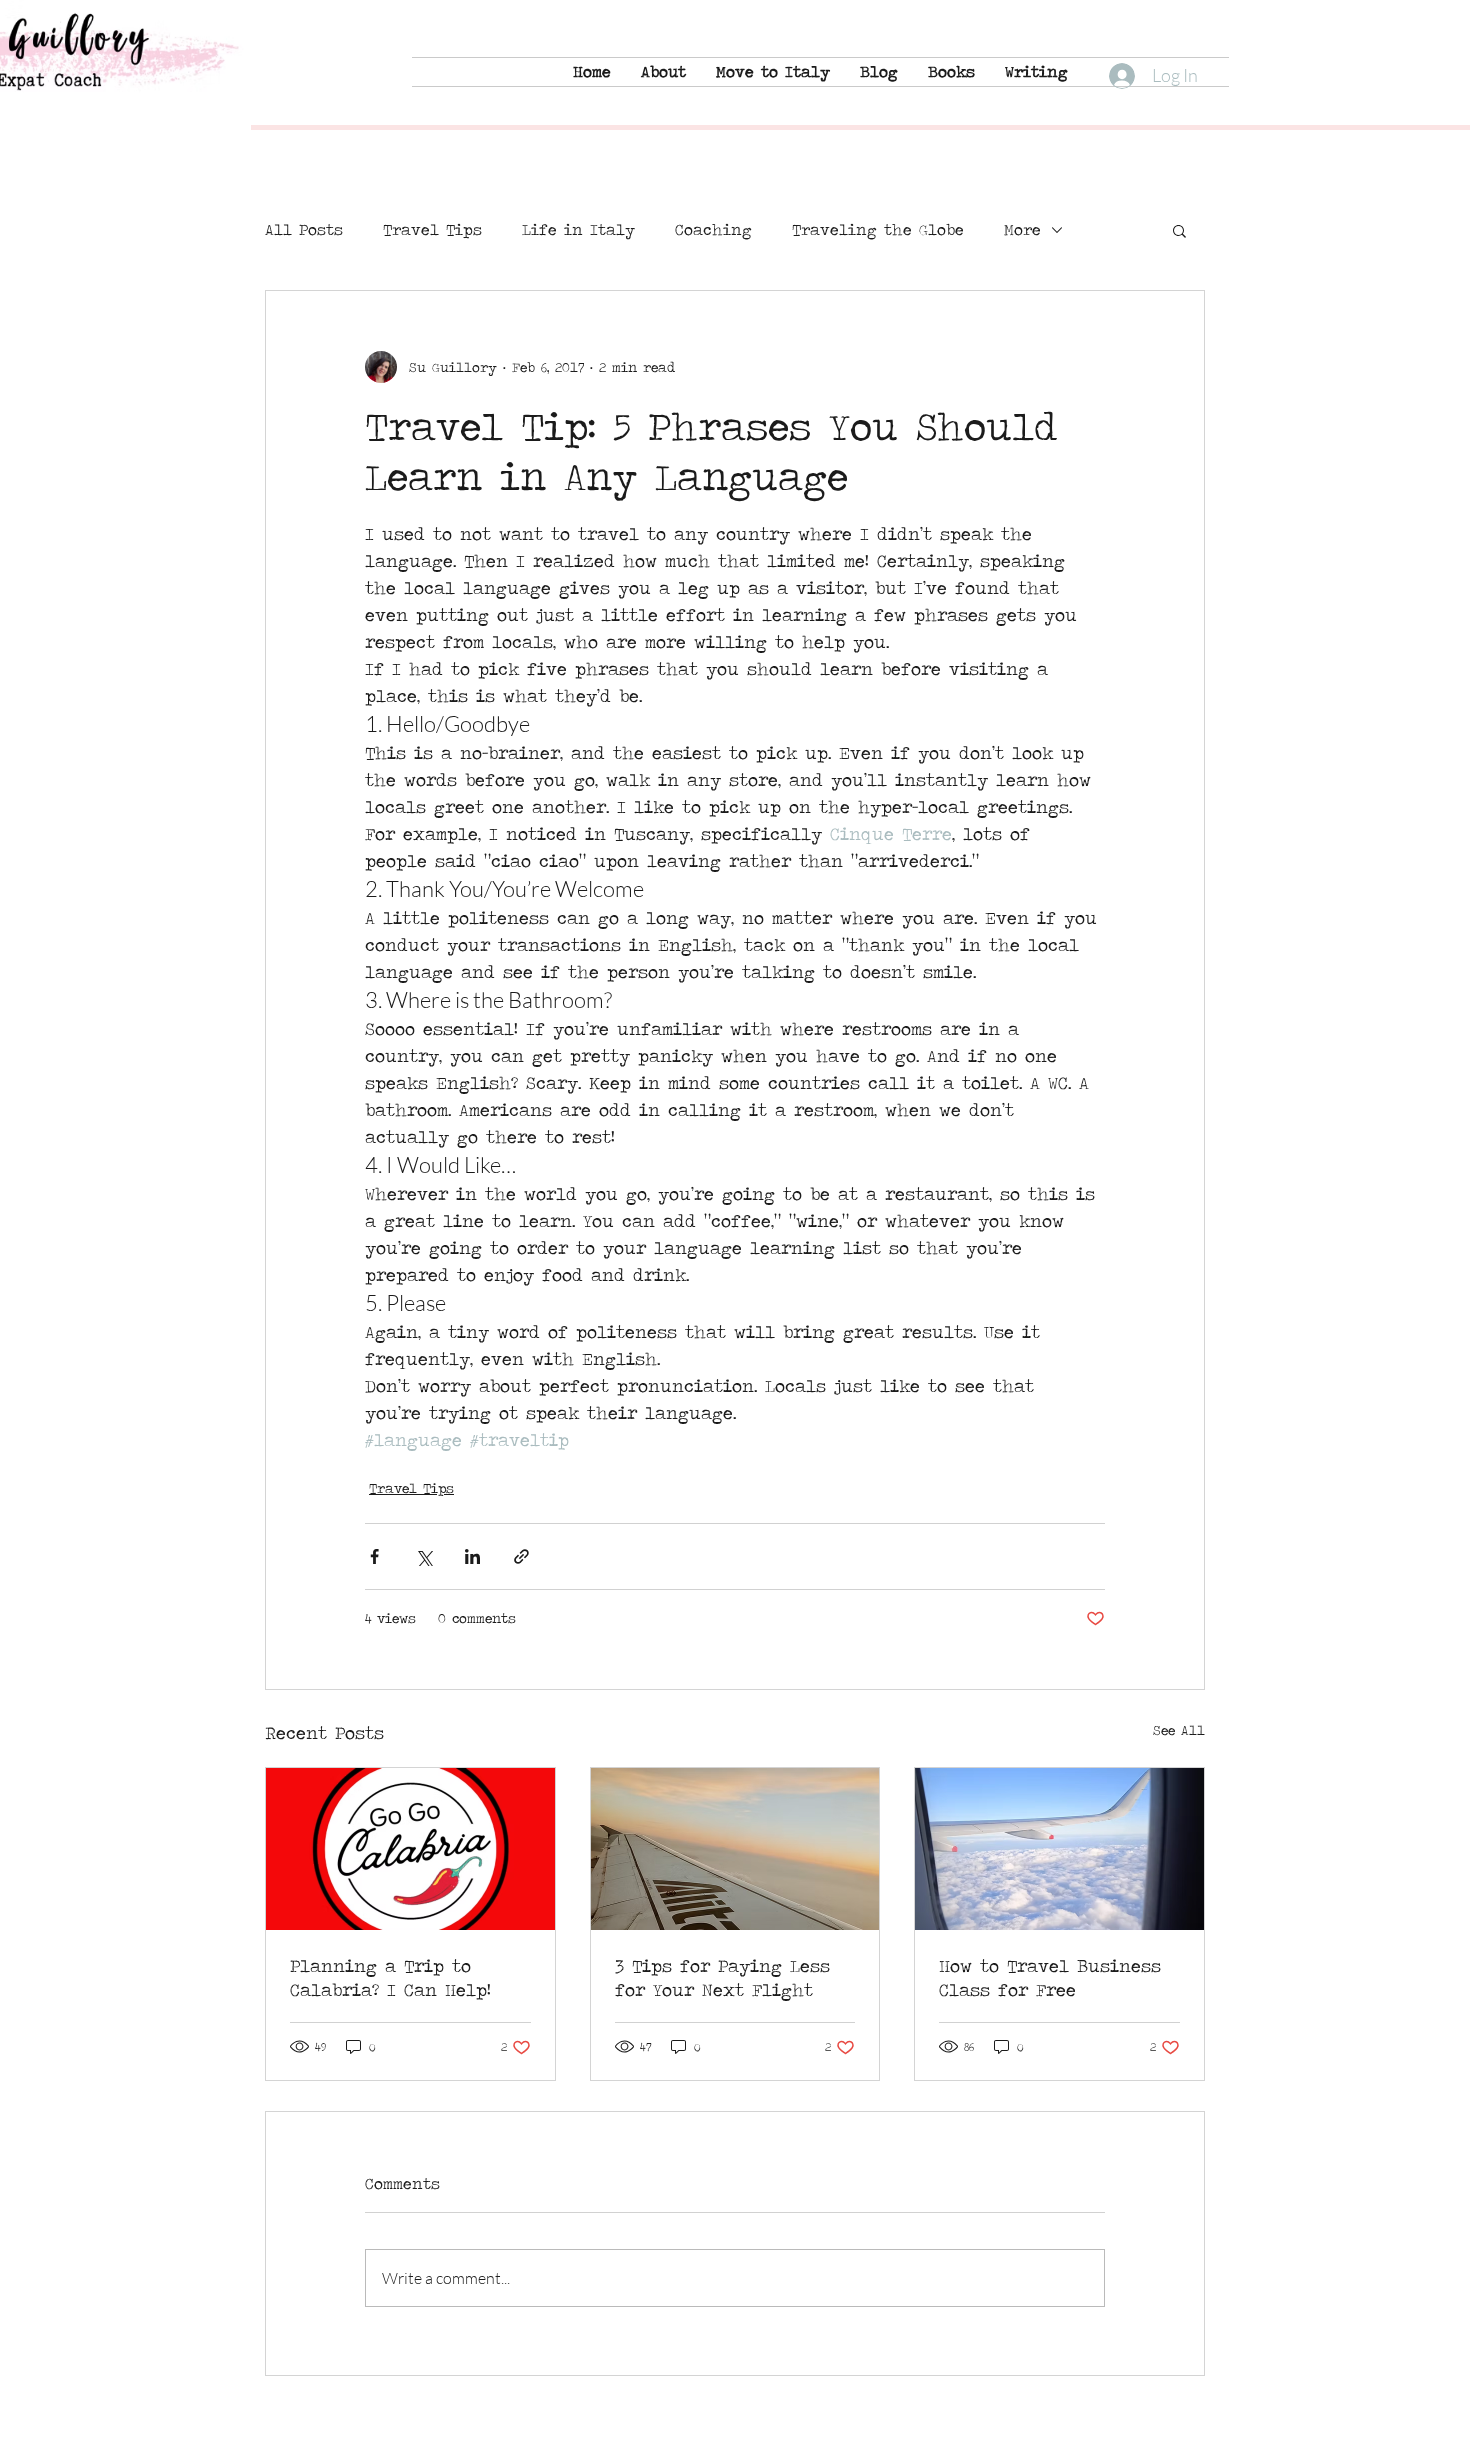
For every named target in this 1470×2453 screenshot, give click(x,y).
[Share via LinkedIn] (472, 1556)
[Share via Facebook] (374, 1556)
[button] (1179, 230)
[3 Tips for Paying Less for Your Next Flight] (735, 1849)
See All (1179, 1730)
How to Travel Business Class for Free (1050, 1978)
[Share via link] (521, 1556)
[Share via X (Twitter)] (423, 1556)
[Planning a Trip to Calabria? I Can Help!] (410, 1849)
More (1022, 230)
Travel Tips (432, 230)
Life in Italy (578, 230)
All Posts (304, 230)
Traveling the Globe (878, 230)
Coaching (713, 230)
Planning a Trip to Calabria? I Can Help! (390, 1978)
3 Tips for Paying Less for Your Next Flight (722, 1978)
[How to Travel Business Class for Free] (1059, 1849)
